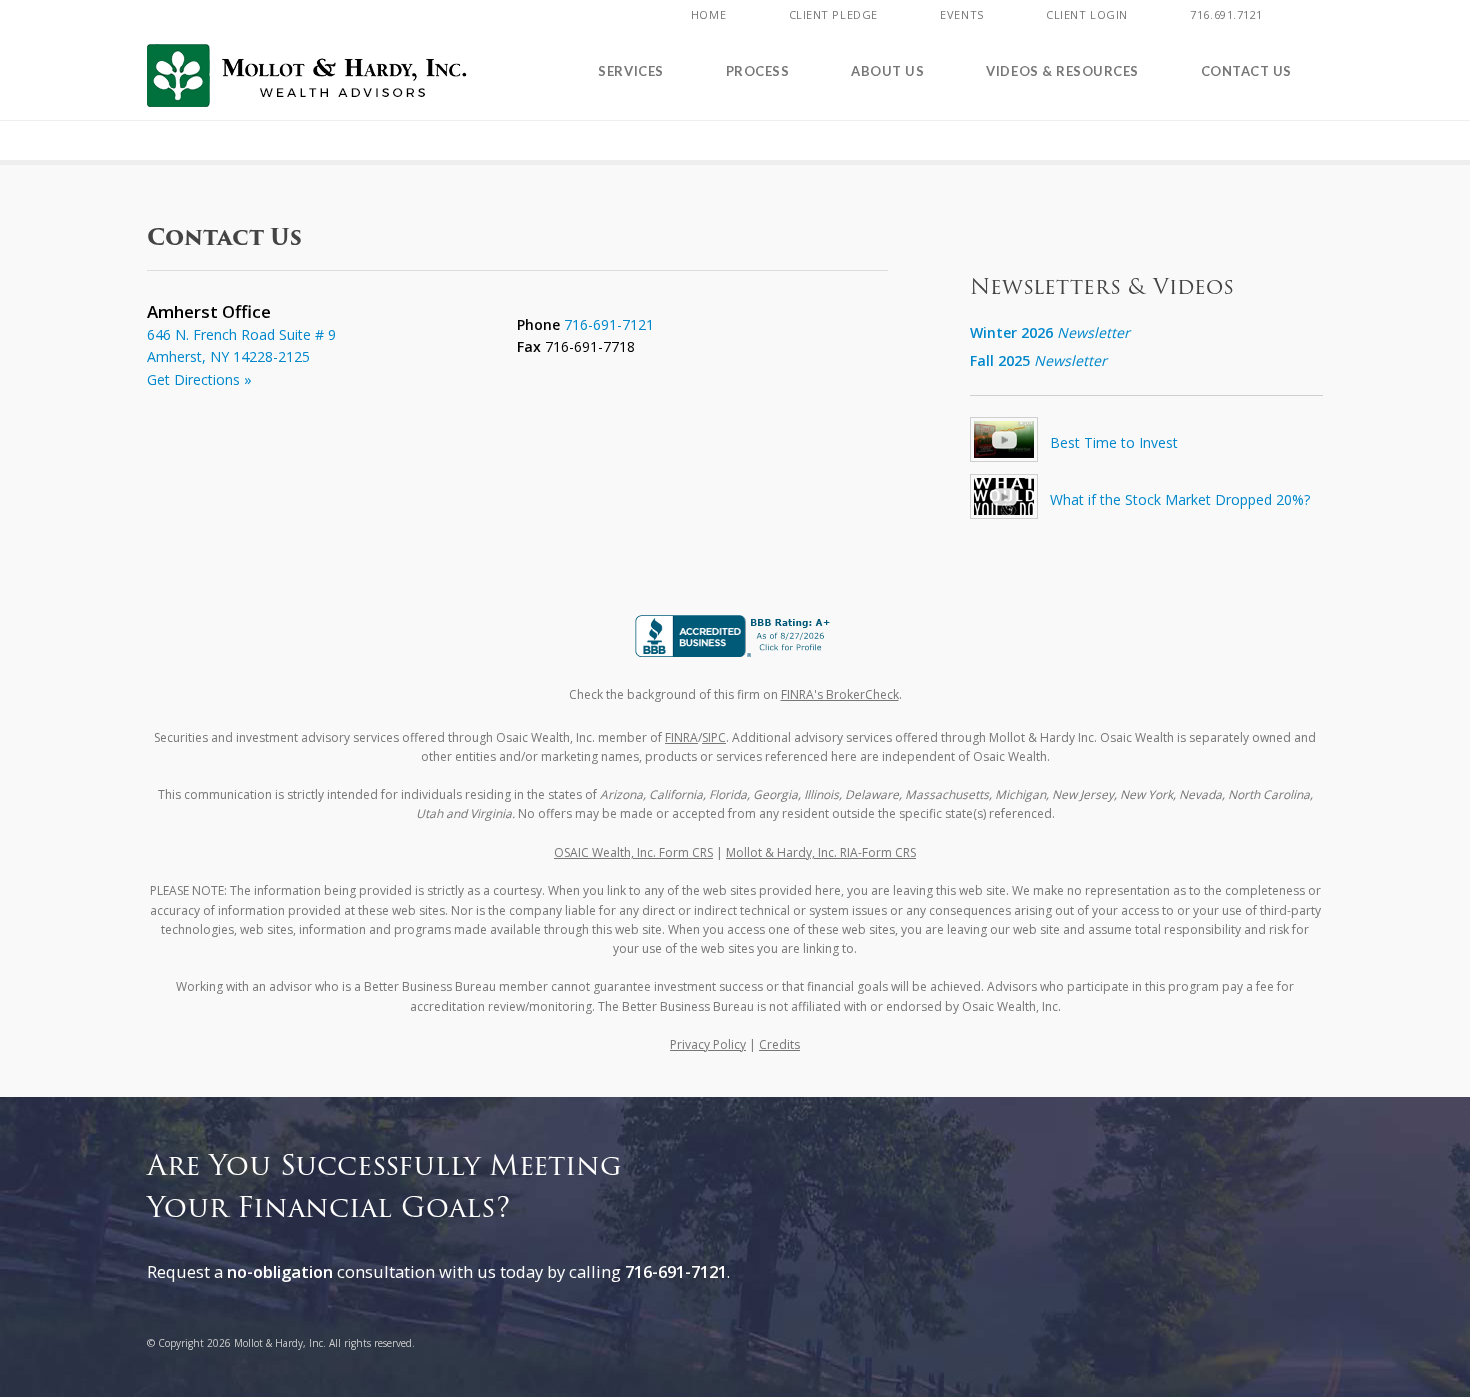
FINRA (681, 737)
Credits (779, 1044)
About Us (887, 71)
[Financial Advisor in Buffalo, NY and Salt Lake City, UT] (307, 75)
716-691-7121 (609, 324)
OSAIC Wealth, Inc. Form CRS (633, 852)
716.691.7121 (1226, 14)
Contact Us (1246, 71)
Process (758, 71)
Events (961, 14)
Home (708, 14)
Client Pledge (833, 14)
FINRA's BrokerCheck (840, 694)
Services (630, 71)
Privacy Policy (708, 1044)
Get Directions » (199, 379)
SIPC (714, 737)
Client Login (1087, 14)
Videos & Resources (1062, 71)
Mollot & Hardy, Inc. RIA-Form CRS (821, 852)
